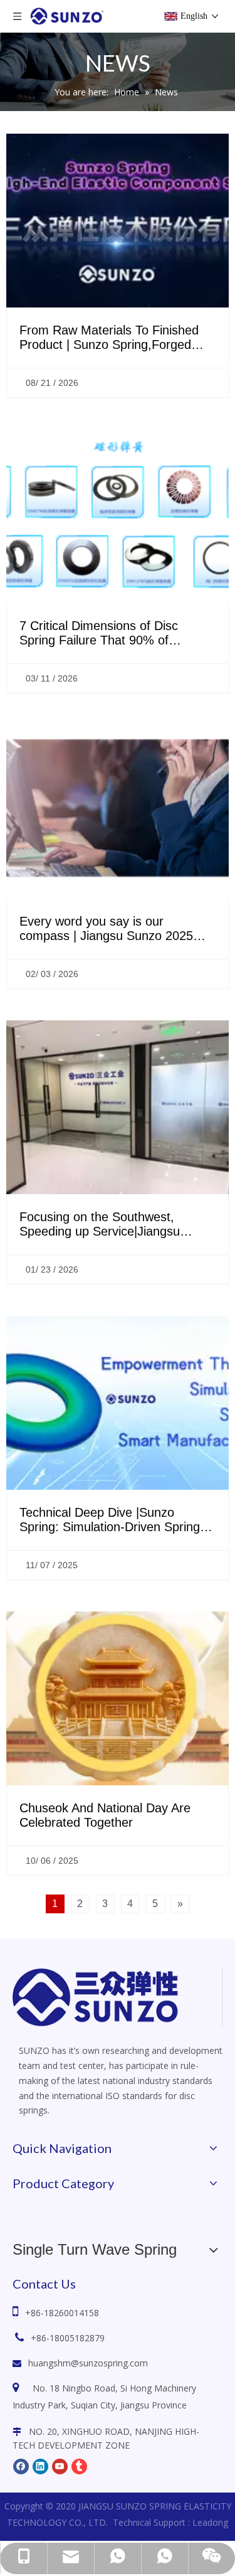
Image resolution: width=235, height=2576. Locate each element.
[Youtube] (60, 2466)
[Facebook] (21, 2466)
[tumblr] (79, 2466)
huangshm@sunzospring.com (88, 2363)
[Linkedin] (40, 2466)
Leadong (210, 2522)
